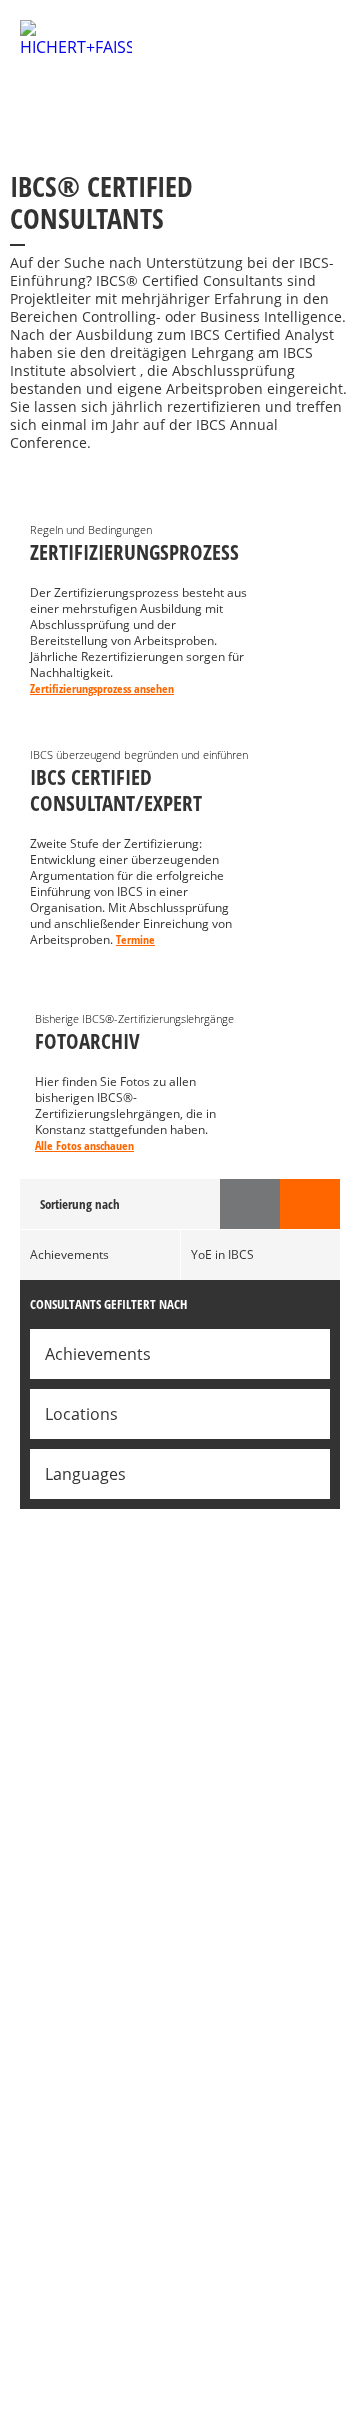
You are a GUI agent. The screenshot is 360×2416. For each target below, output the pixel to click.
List (310, 1204)
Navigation (312, 48)
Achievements (69, 1254)
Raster (250, 1204)
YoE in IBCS (222, 1254)
